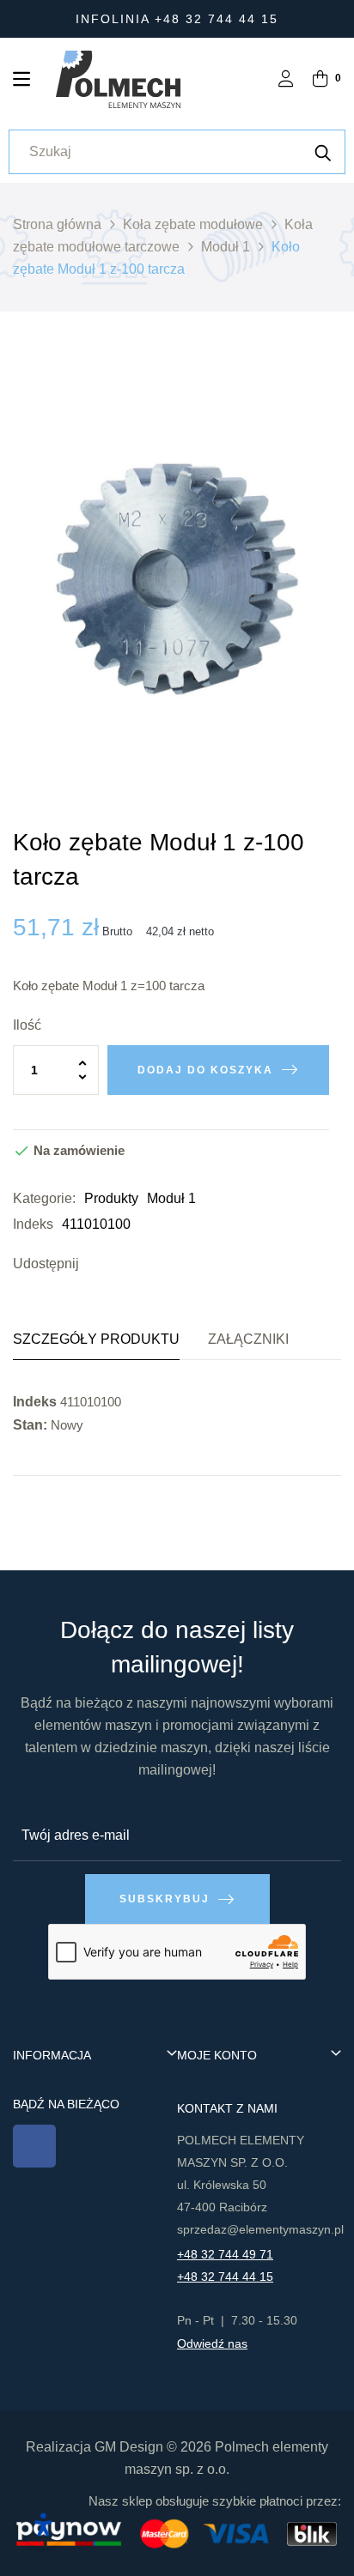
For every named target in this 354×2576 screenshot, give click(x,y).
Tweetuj (122, 1264)
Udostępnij (96, 1264)
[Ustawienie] (286, 80)
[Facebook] (34, 2146)
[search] (323, 152)
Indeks (33, 1224)
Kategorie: (44, 1198)
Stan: (30, 1425)
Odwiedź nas (212, 2343)
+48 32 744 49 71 (225, 2254)
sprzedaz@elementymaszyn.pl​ (260, 2229)
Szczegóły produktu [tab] (96, 1339)
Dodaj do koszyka (205, 1070)
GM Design (129, 2447)
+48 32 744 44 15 (225, 2277)
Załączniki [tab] (248, 1339)
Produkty (111, 1198)
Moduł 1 (171, 1198)
